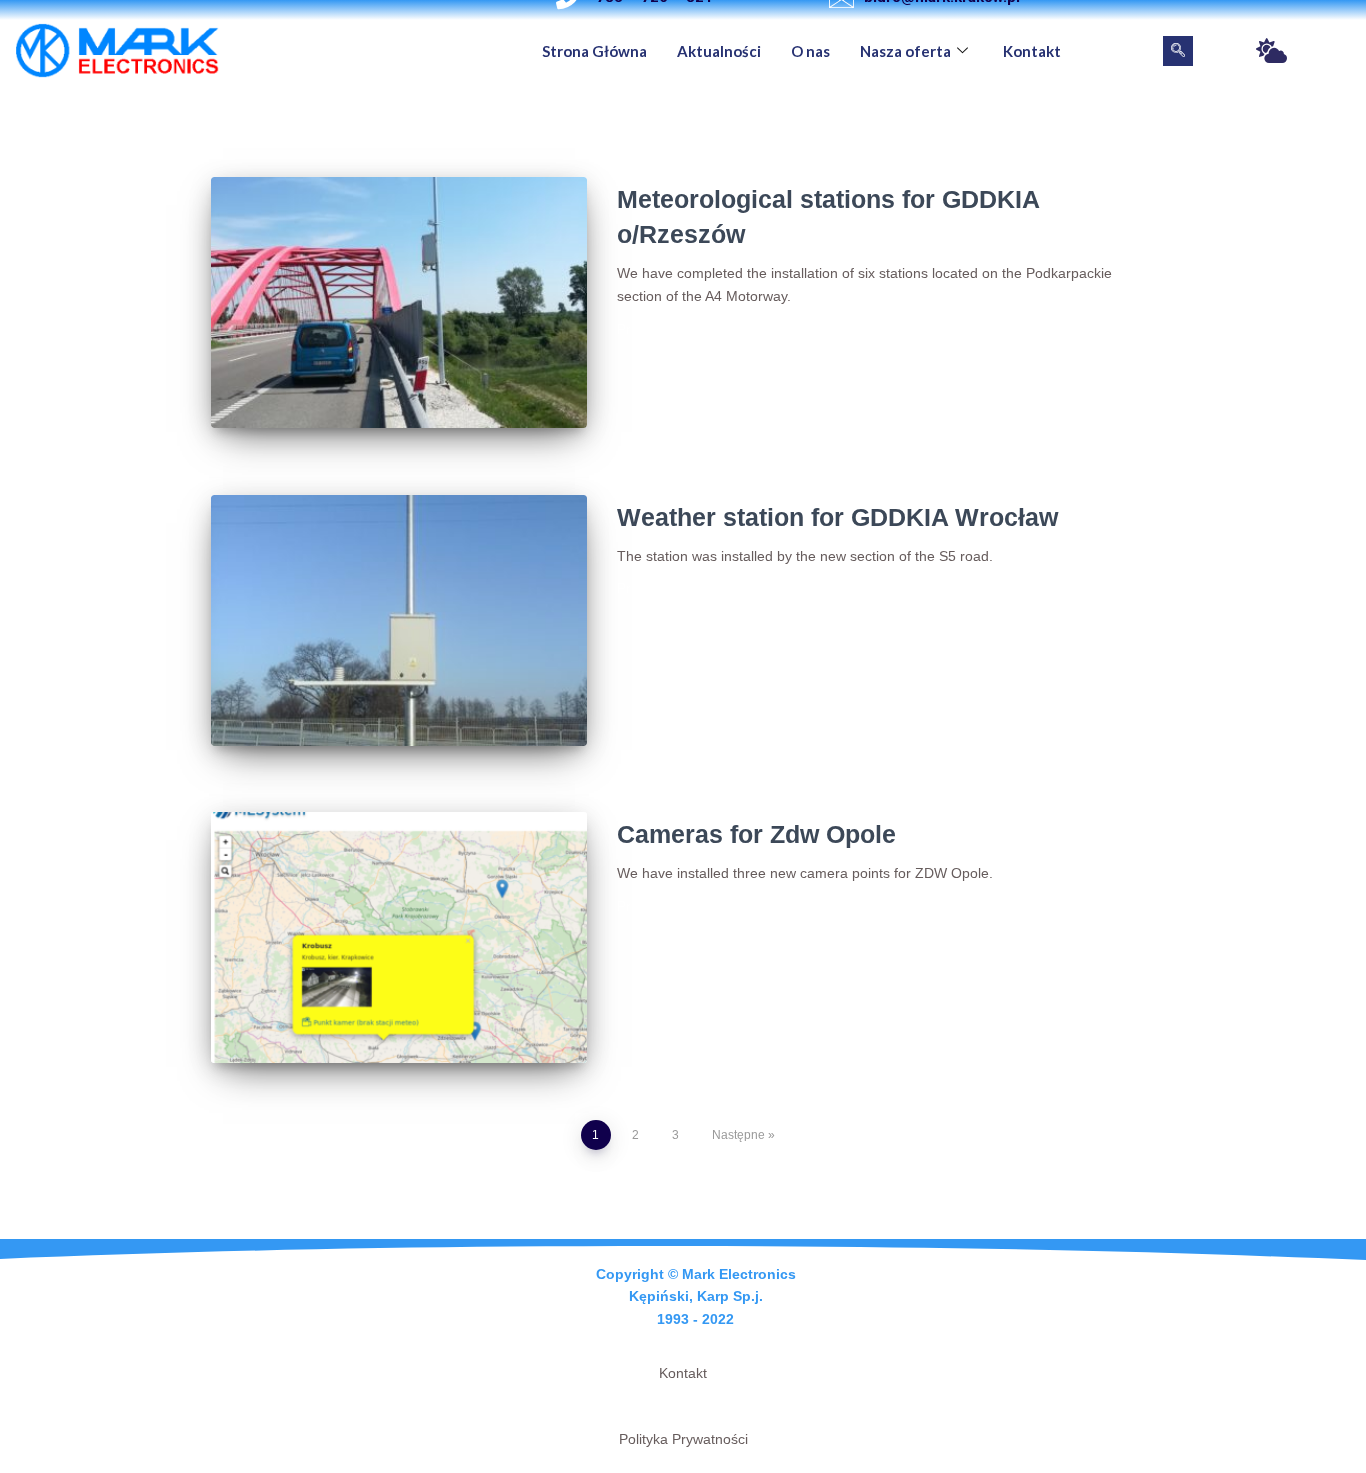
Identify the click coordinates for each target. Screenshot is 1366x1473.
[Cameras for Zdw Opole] (399, 937)
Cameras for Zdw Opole (756, 834)
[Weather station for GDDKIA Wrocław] (399, 620)
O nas (810, 51)
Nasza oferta (905, 51)
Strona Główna (594, 51)
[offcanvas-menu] (1271, 51)
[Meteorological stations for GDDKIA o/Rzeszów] (399, 302)
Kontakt (1032, 51)
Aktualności (719, 51)
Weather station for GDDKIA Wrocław (837, 517)
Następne (738, 1135)
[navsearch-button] (1178, 51)
